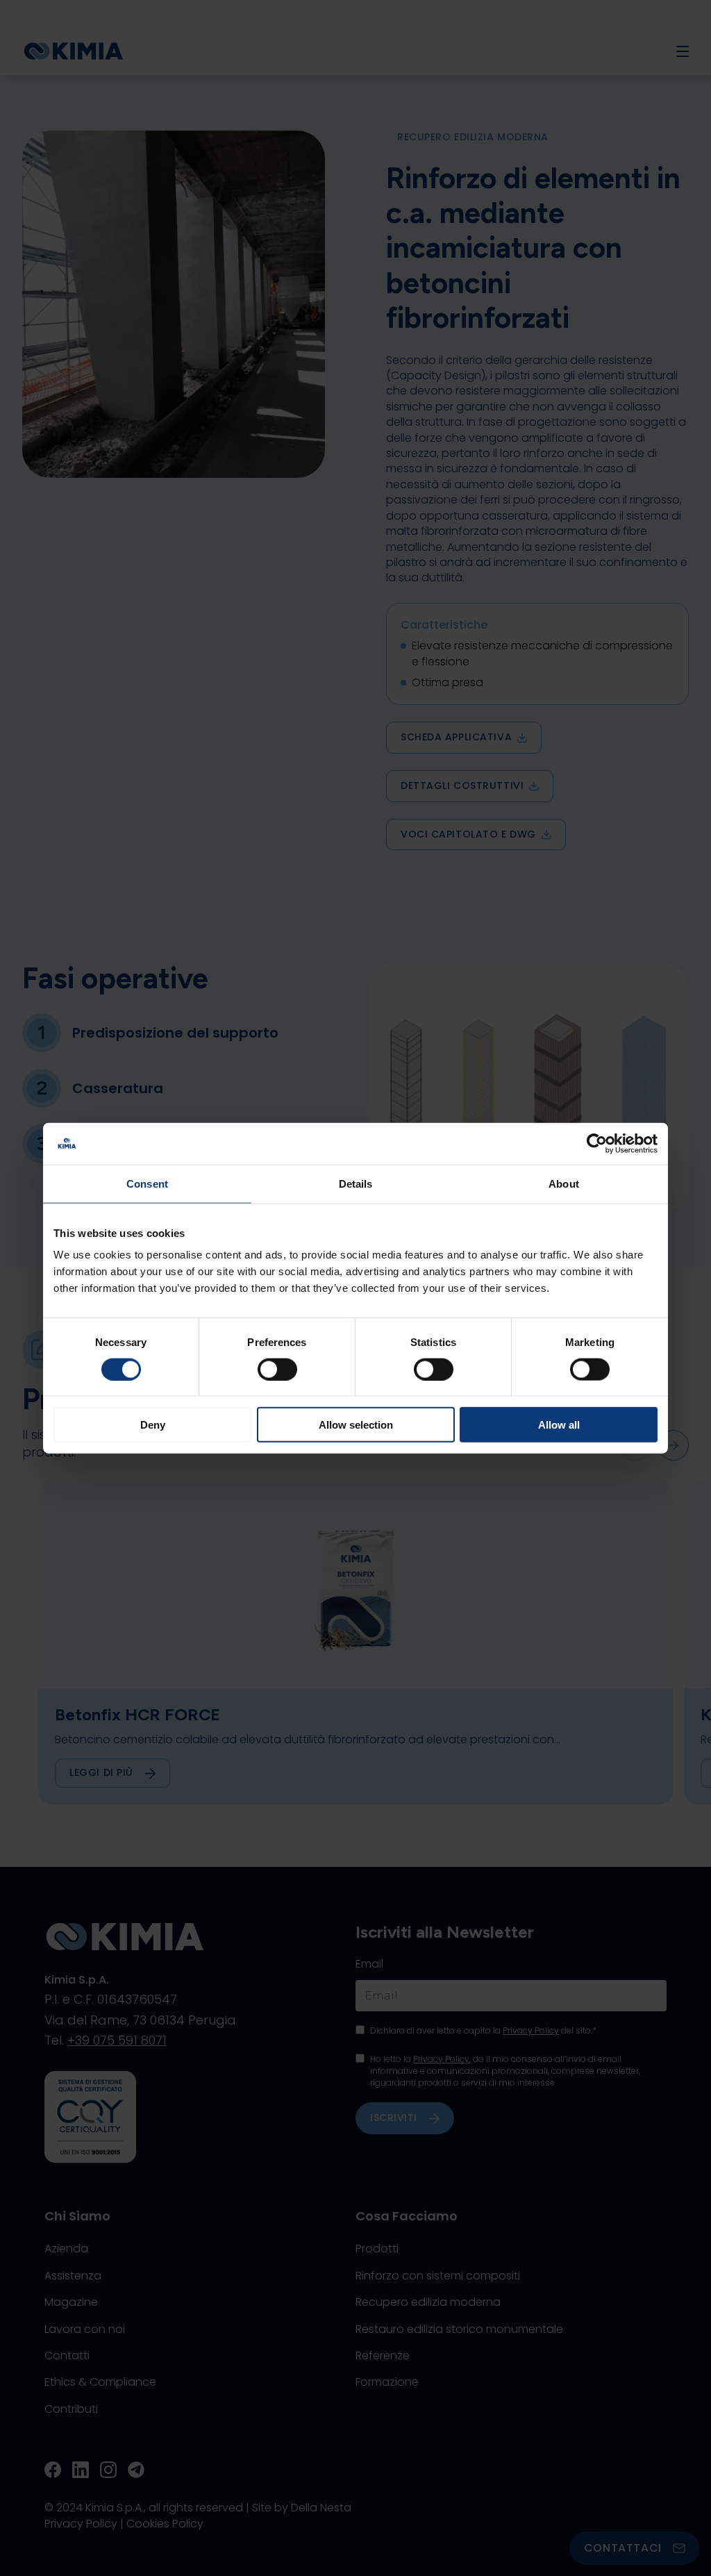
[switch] (277, 1369)
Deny (153, 1425)
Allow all (559, 1425)
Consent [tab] (147, 1183)
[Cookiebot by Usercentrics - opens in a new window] (597, 1143)
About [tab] (564, 1183)
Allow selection (356, 1425)
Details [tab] (356, 1183)
